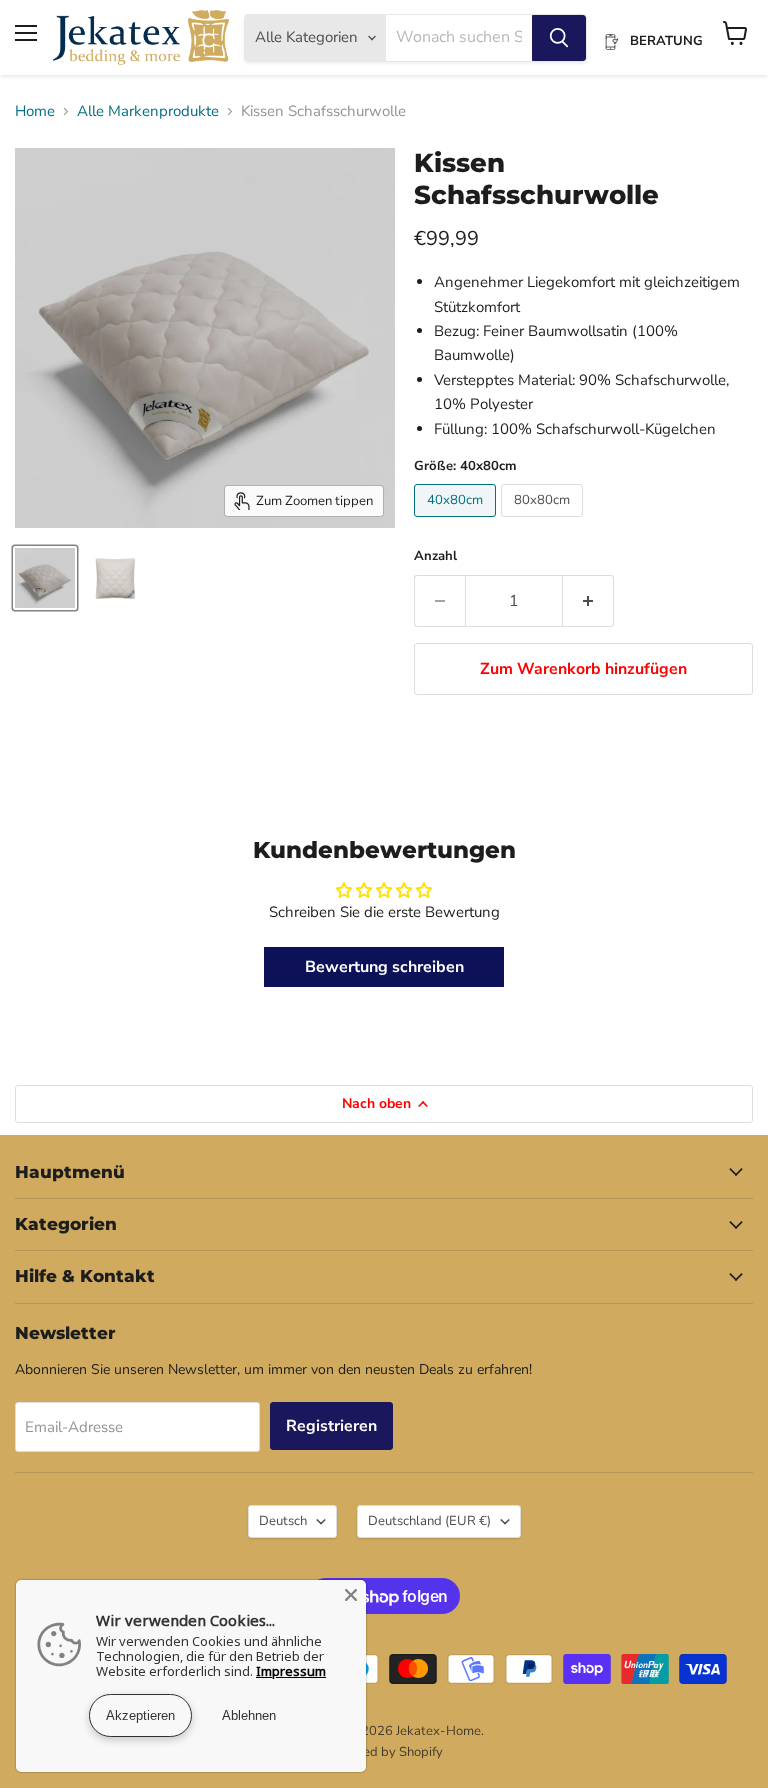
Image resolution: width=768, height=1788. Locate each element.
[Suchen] (559, 38)
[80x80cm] (544, 522)
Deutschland (429, 1521)
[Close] (351, 1595)
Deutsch (283, 1521)
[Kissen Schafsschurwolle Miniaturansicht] (45, 578)
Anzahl (435, 556)
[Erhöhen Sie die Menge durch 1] (588, 601)
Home (35, 111)
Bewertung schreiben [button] (384, 967)
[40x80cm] (457, 522)
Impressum (291, 1671)
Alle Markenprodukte (148, 111)
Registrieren (331, 1426)
